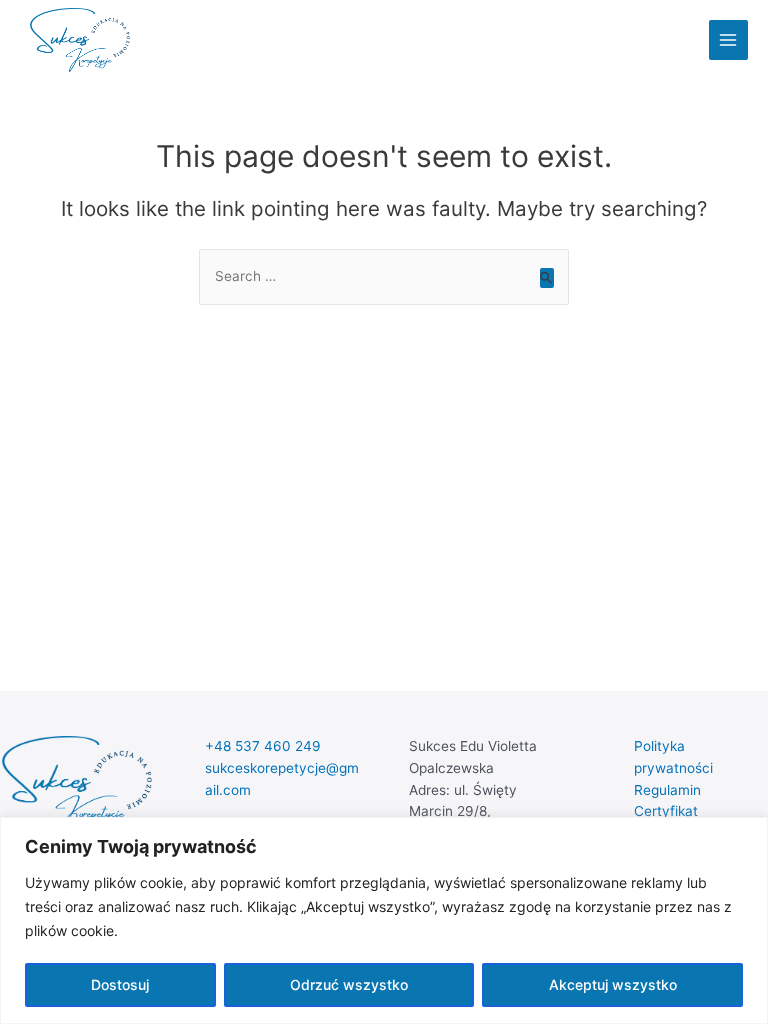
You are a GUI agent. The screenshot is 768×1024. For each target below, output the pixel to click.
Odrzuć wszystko (349, 984)
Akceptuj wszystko (613, 984)
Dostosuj (120, 984)
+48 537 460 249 (263, 746)
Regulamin (667, 790)
